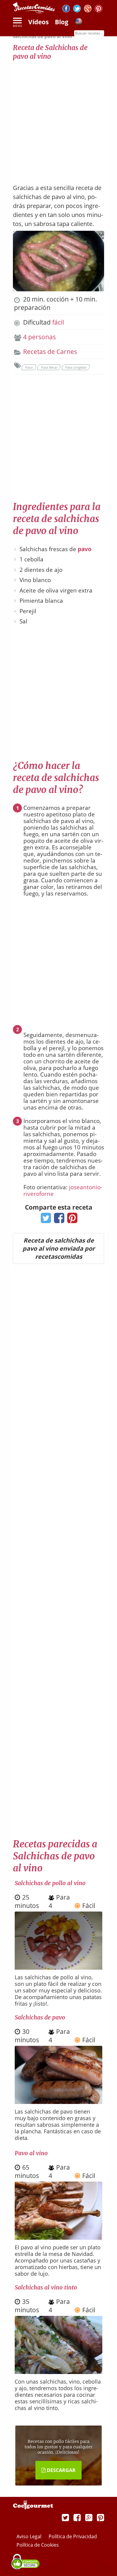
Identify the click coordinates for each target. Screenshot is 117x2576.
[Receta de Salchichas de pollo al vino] (58, 1967)
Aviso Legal (30, 2536)
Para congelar (76, 367)
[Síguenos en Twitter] (77, 9)
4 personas (39, 337)
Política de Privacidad (73, 2536)
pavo (85, 549)
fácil (58, 322)
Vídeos (38, 22)
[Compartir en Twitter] (45, 1220)
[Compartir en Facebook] (58, 1220)
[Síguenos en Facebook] (66, 9)
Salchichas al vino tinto (46, 2287)
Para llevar (49, 367)
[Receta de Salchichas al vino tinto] (58, 2372)
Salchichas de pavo (40, 2017)
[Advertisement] (58, 119)
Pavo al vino (31, 2153)
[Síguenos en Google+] (88, 9)
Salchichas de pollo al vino (50, 1883)
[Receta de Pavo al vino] (58, 2237)
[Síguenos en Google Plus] (89, 2517)
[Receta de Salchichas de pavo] (58, 2102)
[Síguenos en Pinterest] (99, 9)
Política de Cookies (38, 2545)
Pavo (29, 367)
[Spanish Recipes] (79, 22)
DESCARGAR (61, 2470)
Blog (62, 22)
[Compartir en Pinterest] (71, 1220)
